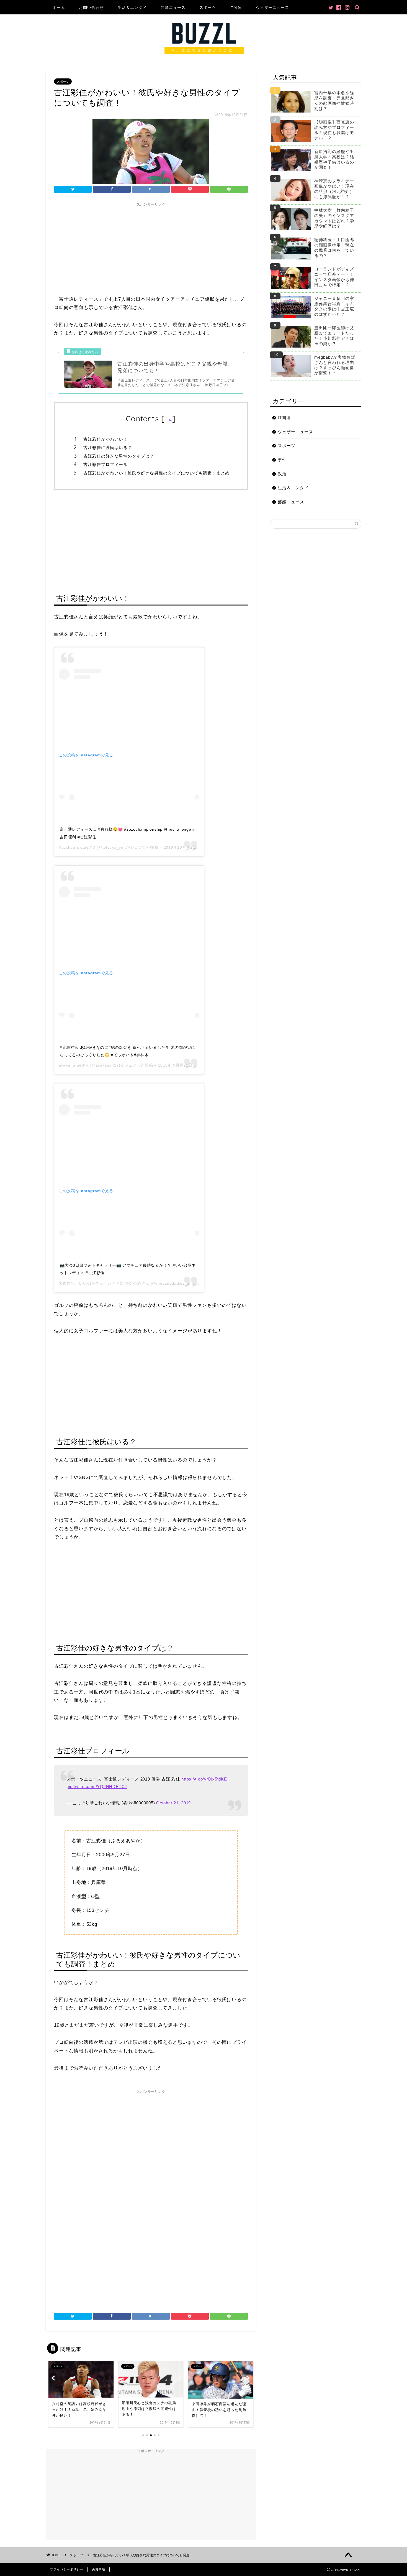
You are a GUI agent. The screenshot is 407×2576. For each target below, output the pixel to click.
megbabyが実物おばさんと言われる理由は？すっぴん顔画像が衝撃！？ (335, 365)
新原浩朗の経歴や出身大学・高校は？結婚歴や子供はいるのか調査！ (334, 159)
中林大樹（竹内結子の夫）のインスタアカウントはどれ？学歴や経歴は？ (334, 218)
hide (168, 420)
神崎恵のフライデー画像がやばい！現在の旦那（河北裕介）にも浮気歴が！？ (334, 189)
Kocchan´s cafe (74, 847)
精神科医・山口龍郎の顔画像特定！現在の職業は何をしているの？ (334, 248)
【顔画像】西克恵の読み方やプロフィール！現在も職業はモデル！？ (334, 130)
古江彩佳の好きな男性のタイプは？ (119, 456)
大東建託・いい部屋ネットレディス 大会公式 (100, 1283)
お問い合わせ (91, 7)
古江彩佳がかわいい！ (105, 439)
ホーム (59, 7)
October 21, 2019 (173, 1803)
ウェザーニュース (272, 7)
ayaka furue (70, 1065)
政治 (282, 474)
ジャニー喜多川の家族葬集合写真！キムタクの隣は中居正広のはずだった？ (334, 306)
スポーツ (208, 7)
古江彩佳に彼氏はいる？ (108, 447)
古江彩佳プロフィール (105, 464)
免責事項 (99, 2569)
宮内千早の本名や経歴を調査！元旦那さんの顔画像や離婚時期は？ (334, 101)
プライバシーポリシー (67, 2569)
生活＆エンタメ (132, 7)
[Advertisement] (151, 248)
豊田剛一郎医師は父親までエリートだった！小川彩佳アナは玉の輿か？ (334, 336)
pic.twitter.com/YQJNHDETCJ (97, 1786)
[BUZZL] (203, 56)
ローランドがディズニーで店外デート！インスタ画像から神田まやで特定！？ (334, 277)
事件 (282, 460)
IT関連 (236, 7)
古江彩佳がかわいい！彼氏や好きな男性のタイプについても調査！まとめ (156, 473)
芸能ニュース (173, 7)
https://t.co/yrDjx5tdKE (204, 1779)
